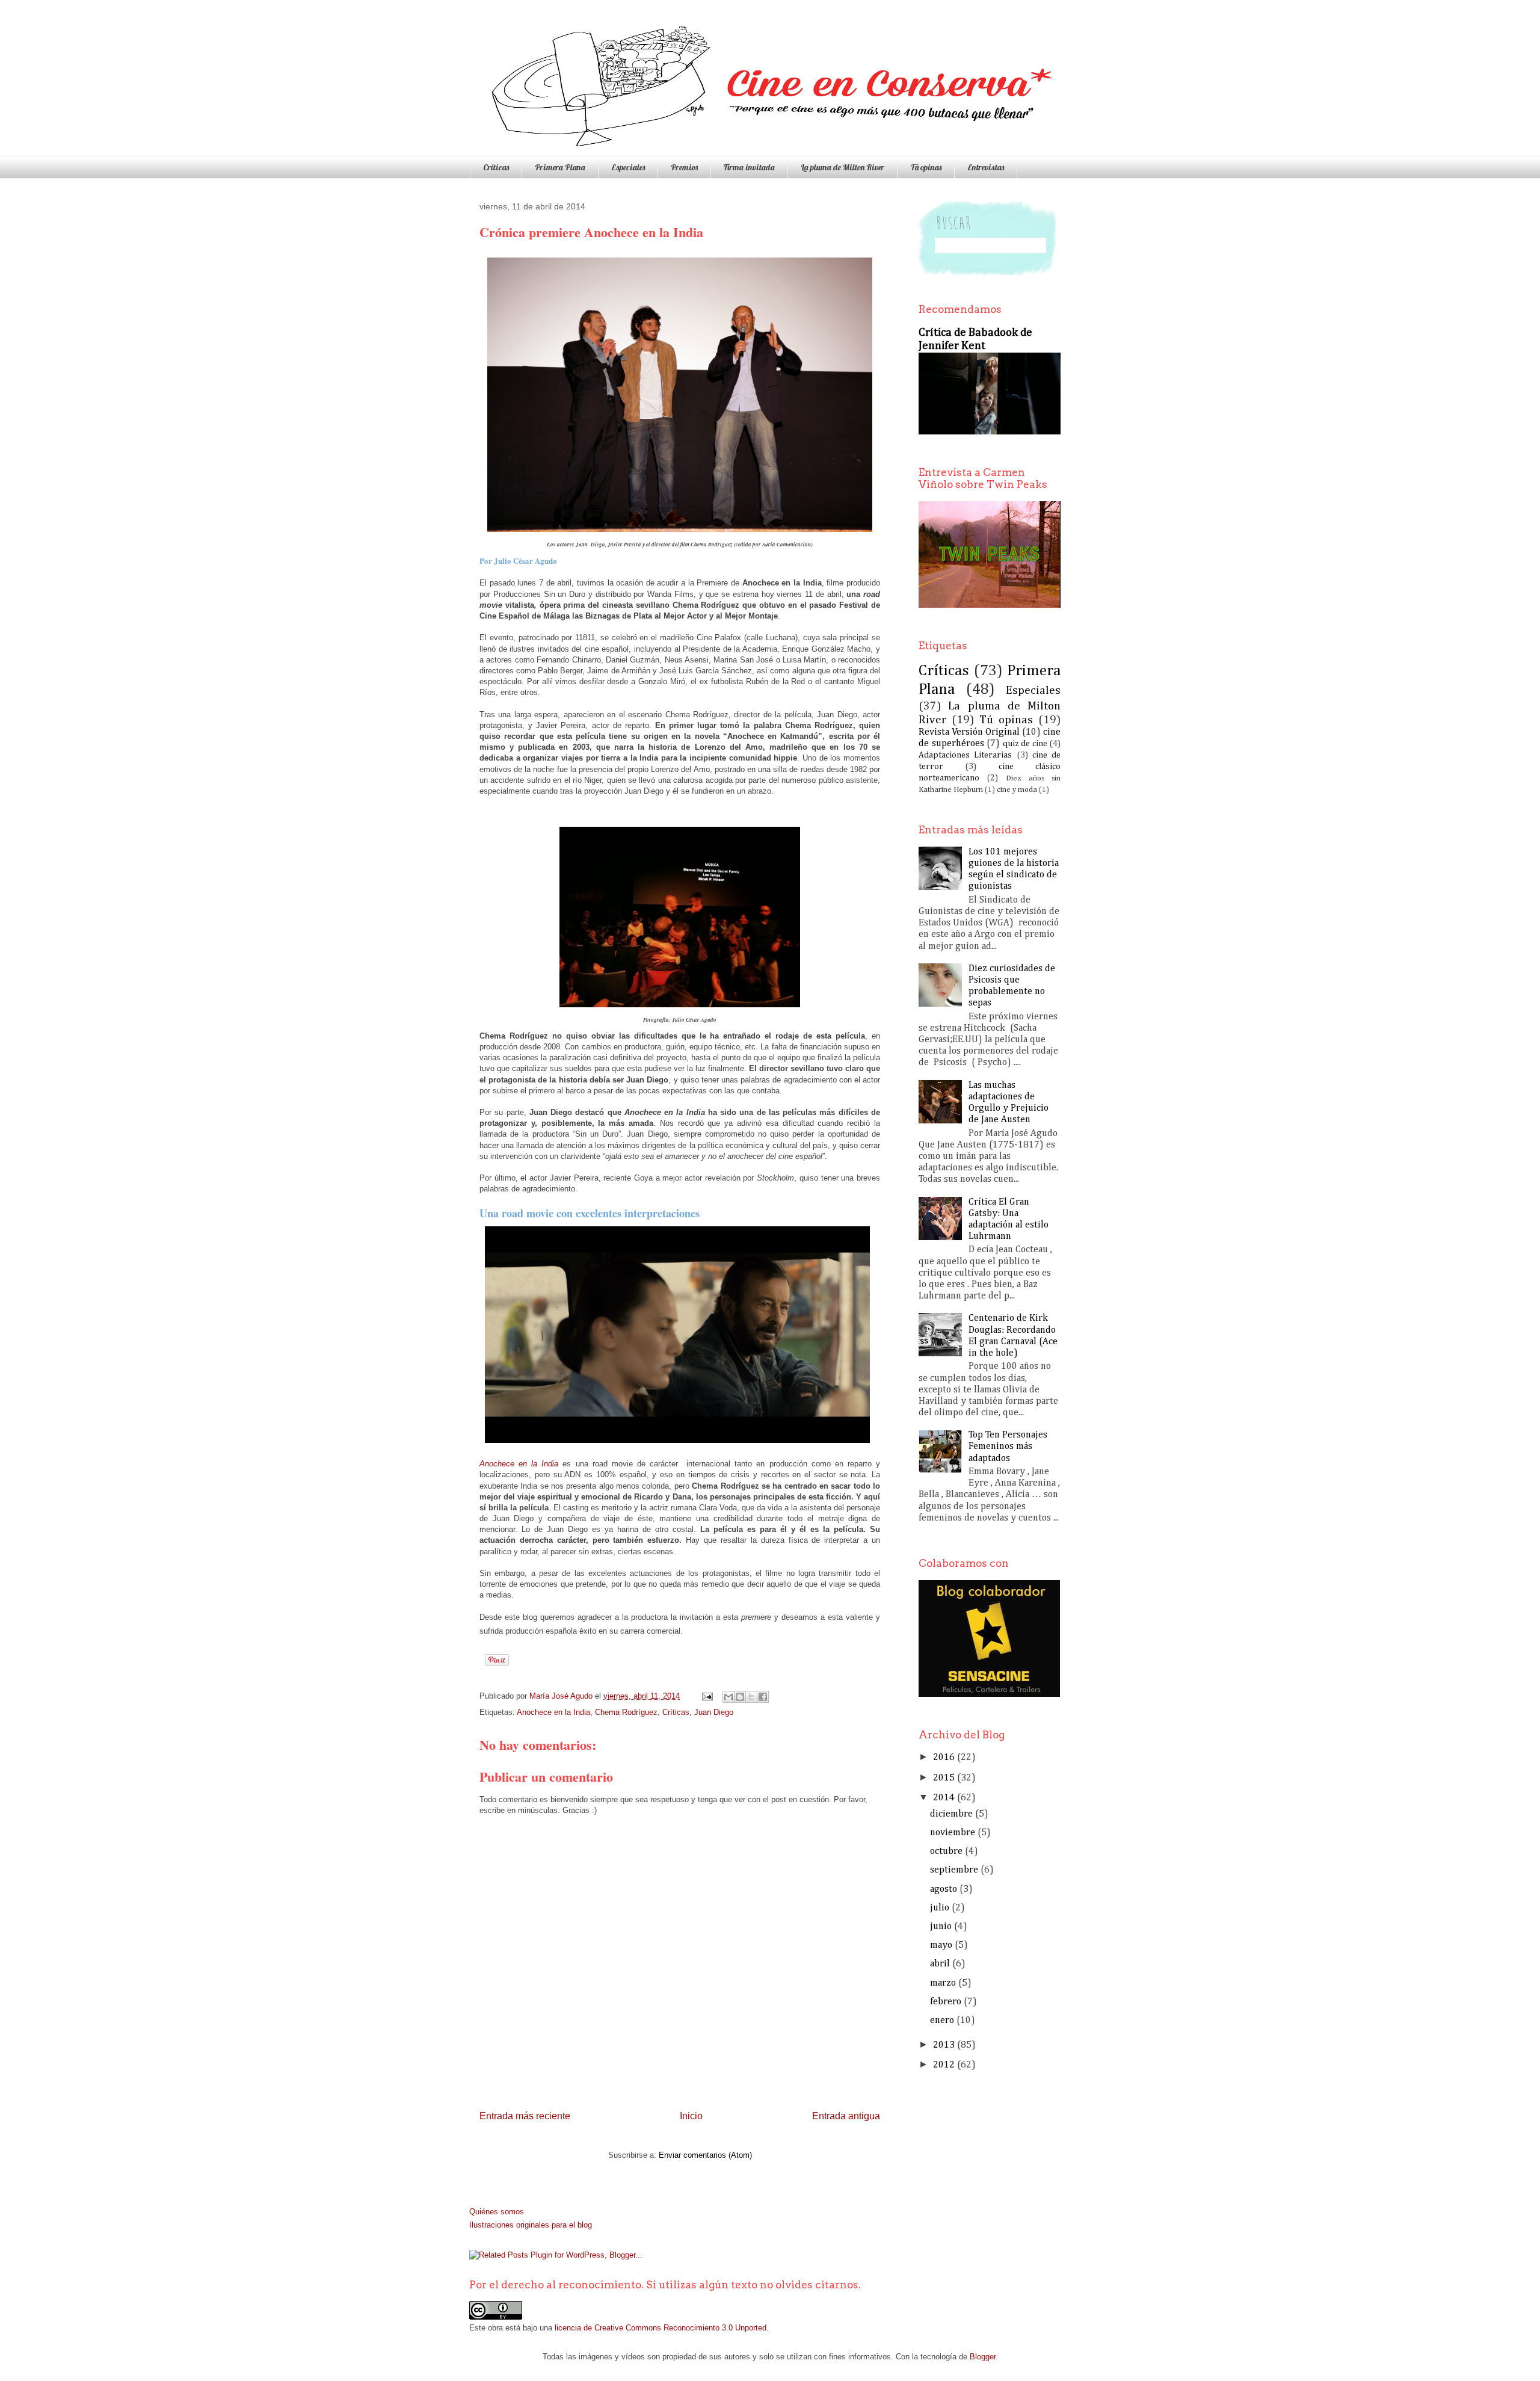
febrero (946, 2002)
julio (940, 1908)
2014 (944, 1798)
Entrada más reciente (525, 2116)
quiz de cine (1025, 744)
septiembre (954, 1870)
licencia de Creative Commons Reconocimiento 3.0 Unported (661, 2328)
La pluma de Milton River (842, 167)
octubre (946, 1851)
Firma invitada (749, 167)
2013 (944, 2045)
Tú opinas (926, 167)
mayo (941, 1945)
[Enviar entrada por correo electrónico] (707, 1696)
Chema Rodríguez (626, 1712)
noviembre (953, 1833)
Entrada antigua (846, 2116)
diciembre (951, 1814)
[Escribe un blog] (740, 1697)
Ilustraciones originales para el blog (531, 2225)
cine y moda (1017, 790)
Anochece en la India (553, 1712)
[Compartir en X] (751, 1697)
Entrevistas (986, 167)
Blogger (983, 2357)
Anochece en (519, 1464)
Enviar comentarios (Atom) (705, 2155)
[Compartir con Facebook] (763, 1697)
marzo (943, 1983)
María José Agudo (562, 1696)
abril (940, 1964)
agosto (944, 1889)
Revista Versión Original (969, 732)
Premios (684, 167)
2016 (944, 1758)
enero (942, 2021)
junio (941, 1927)
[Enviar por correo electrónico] (728, 1697)
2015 (944, 1778)
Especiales (628, 167)
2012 (944, 2065)
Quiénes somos (497, 2212)
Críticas (496, 167)
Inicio (691, 2116)
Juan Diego (714, 1712)
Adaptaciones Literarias (965, 755)
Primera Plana (560, 167)
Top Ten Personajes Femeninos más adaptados (1008, 1447)
